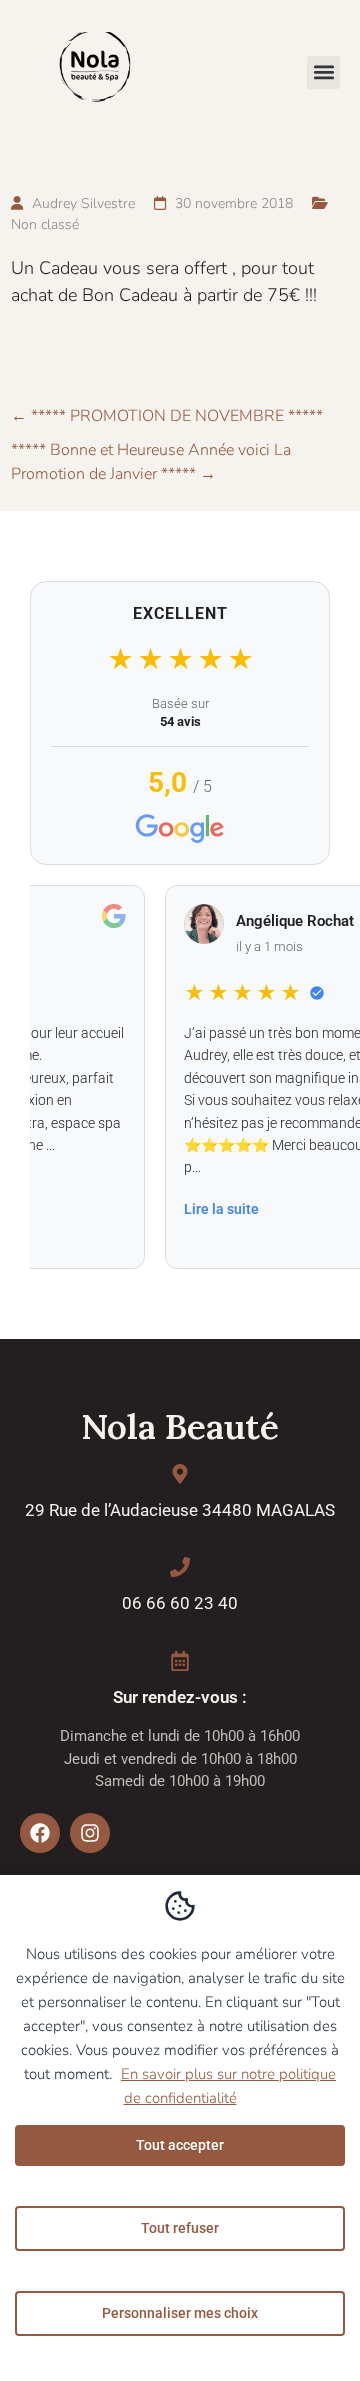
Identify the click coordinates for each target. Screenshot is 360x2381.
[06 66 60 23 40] (180, 1567)
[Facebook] (40, 1833)
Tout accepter (180, 2145)
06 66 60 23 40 (180, 1603)
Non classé (45, 224)
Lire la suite (210, 1209)
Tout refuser (180, 2228)
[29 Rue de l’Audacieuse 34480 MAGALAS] (180, 1474)
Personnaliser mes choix (180, 2313)
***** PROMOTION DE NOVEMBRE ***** (167, 416)
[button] (323, 72)
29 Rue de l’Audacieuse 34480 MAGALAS (180, 1510)
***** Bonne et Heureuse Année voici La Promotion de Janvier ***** (151, 462)
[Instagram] (90, 1833)
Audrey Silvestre (83, 203)
